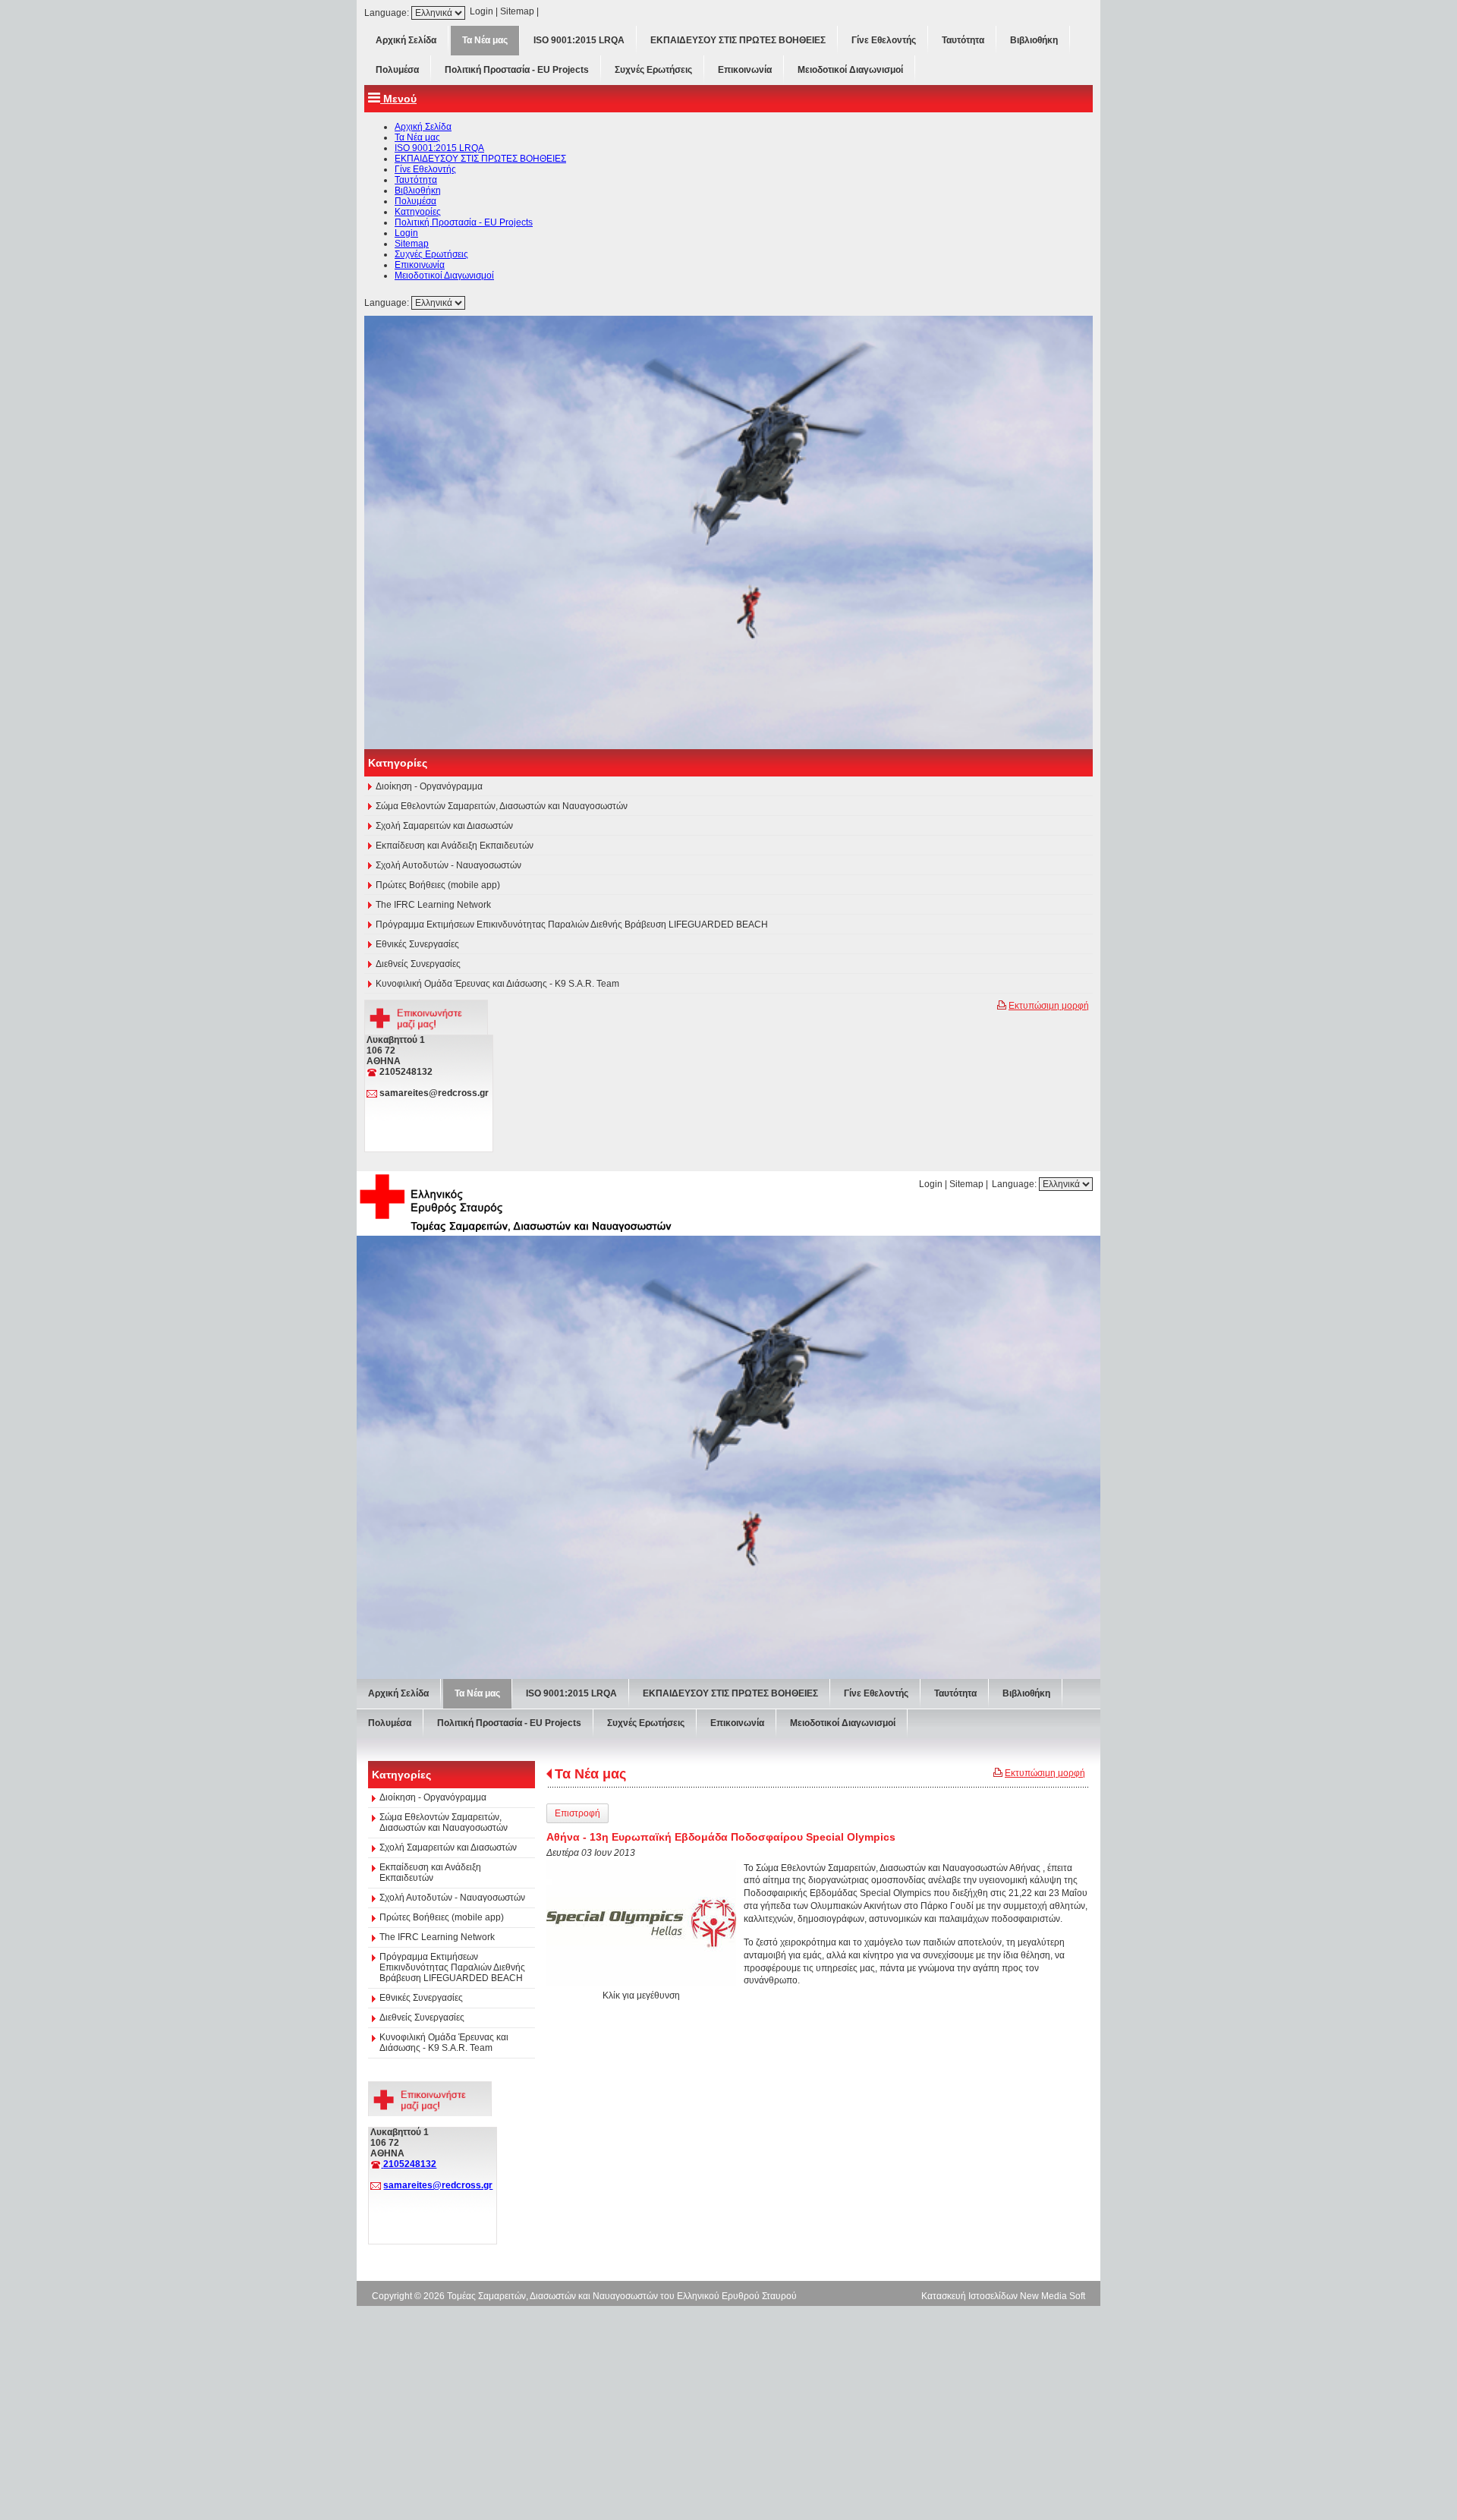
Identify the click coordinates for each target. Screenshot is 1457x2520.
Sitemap (517, 11)
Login (481, 11)
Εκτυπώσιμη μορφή (1049, 1523)
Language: (388, 13)
